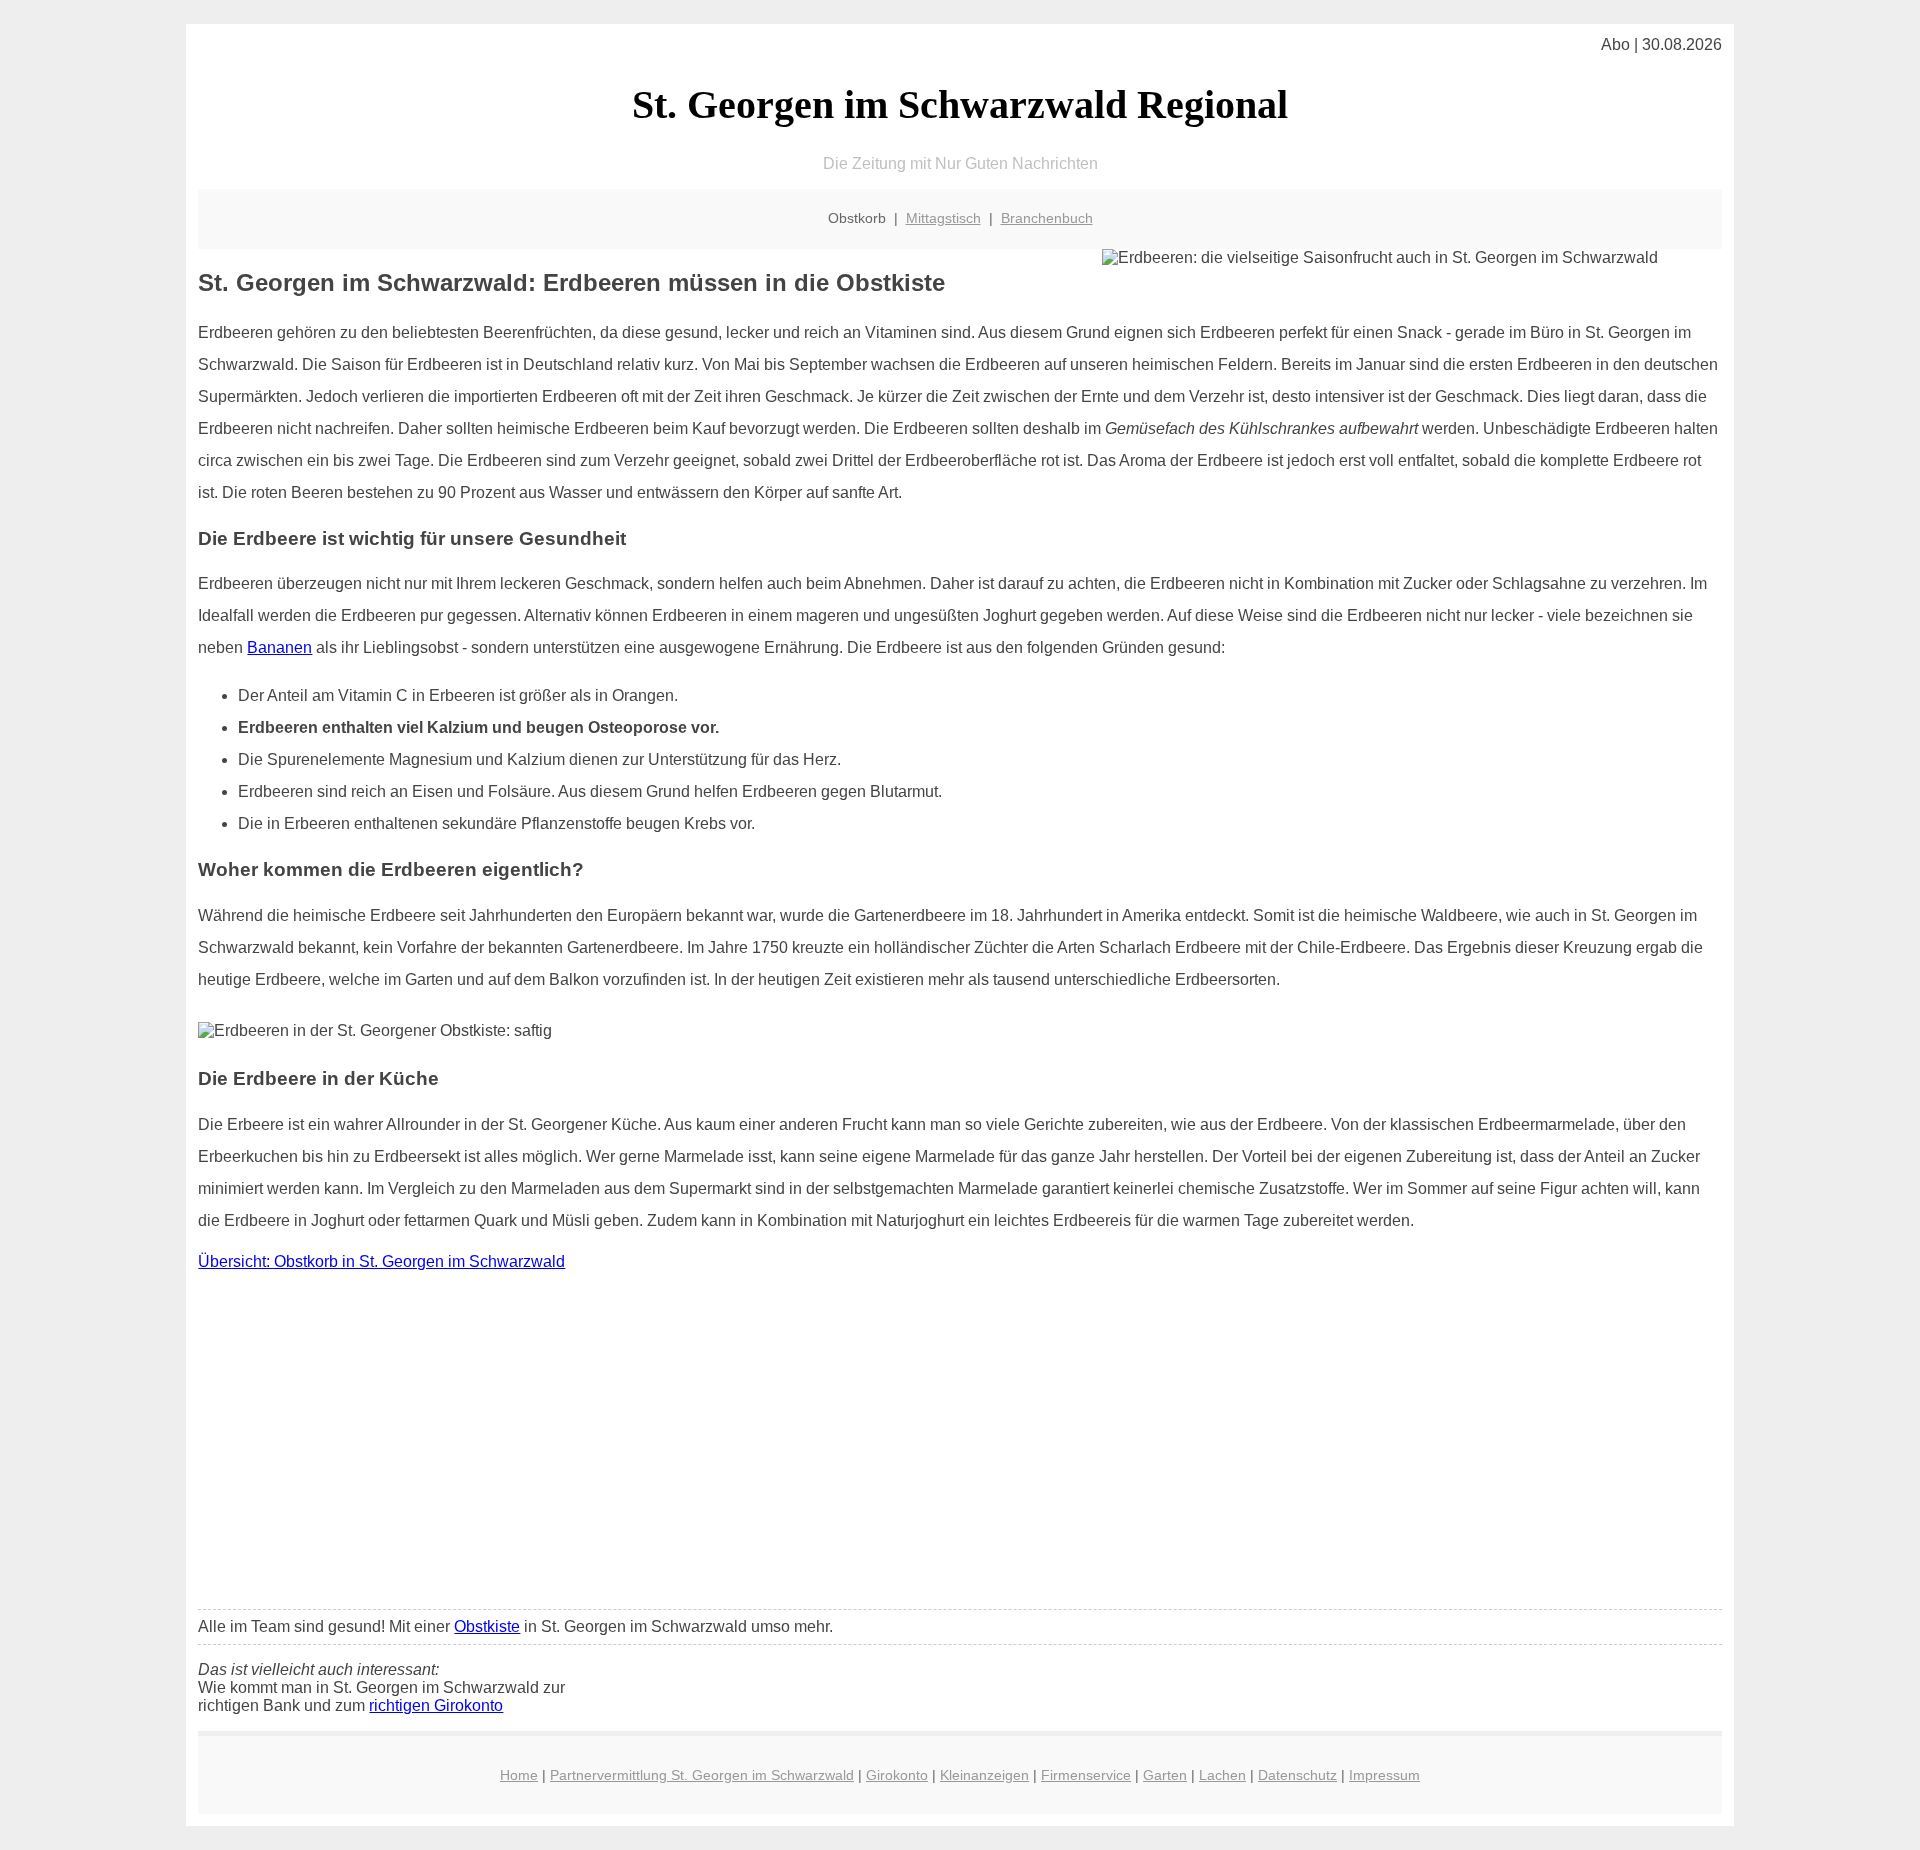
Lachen (1222, 1775)
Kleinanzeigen (984, 1775)
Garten (1165, 1775)
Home (519, 1775)
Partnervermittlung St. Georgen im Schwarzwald (702, 1775)
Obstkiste (487, 1626)
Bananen (279, 647)
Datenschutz (1297, 1775)
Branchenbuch (1047, 218)
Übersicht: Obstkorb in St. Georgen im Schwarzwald (381, 1261)
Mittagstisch (943, 218)
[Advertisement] (960, 1445)
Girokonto (897, 1775)
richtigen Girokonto (436, 1705)
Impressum (1384, 1775)
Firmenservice (1086, 1775)
